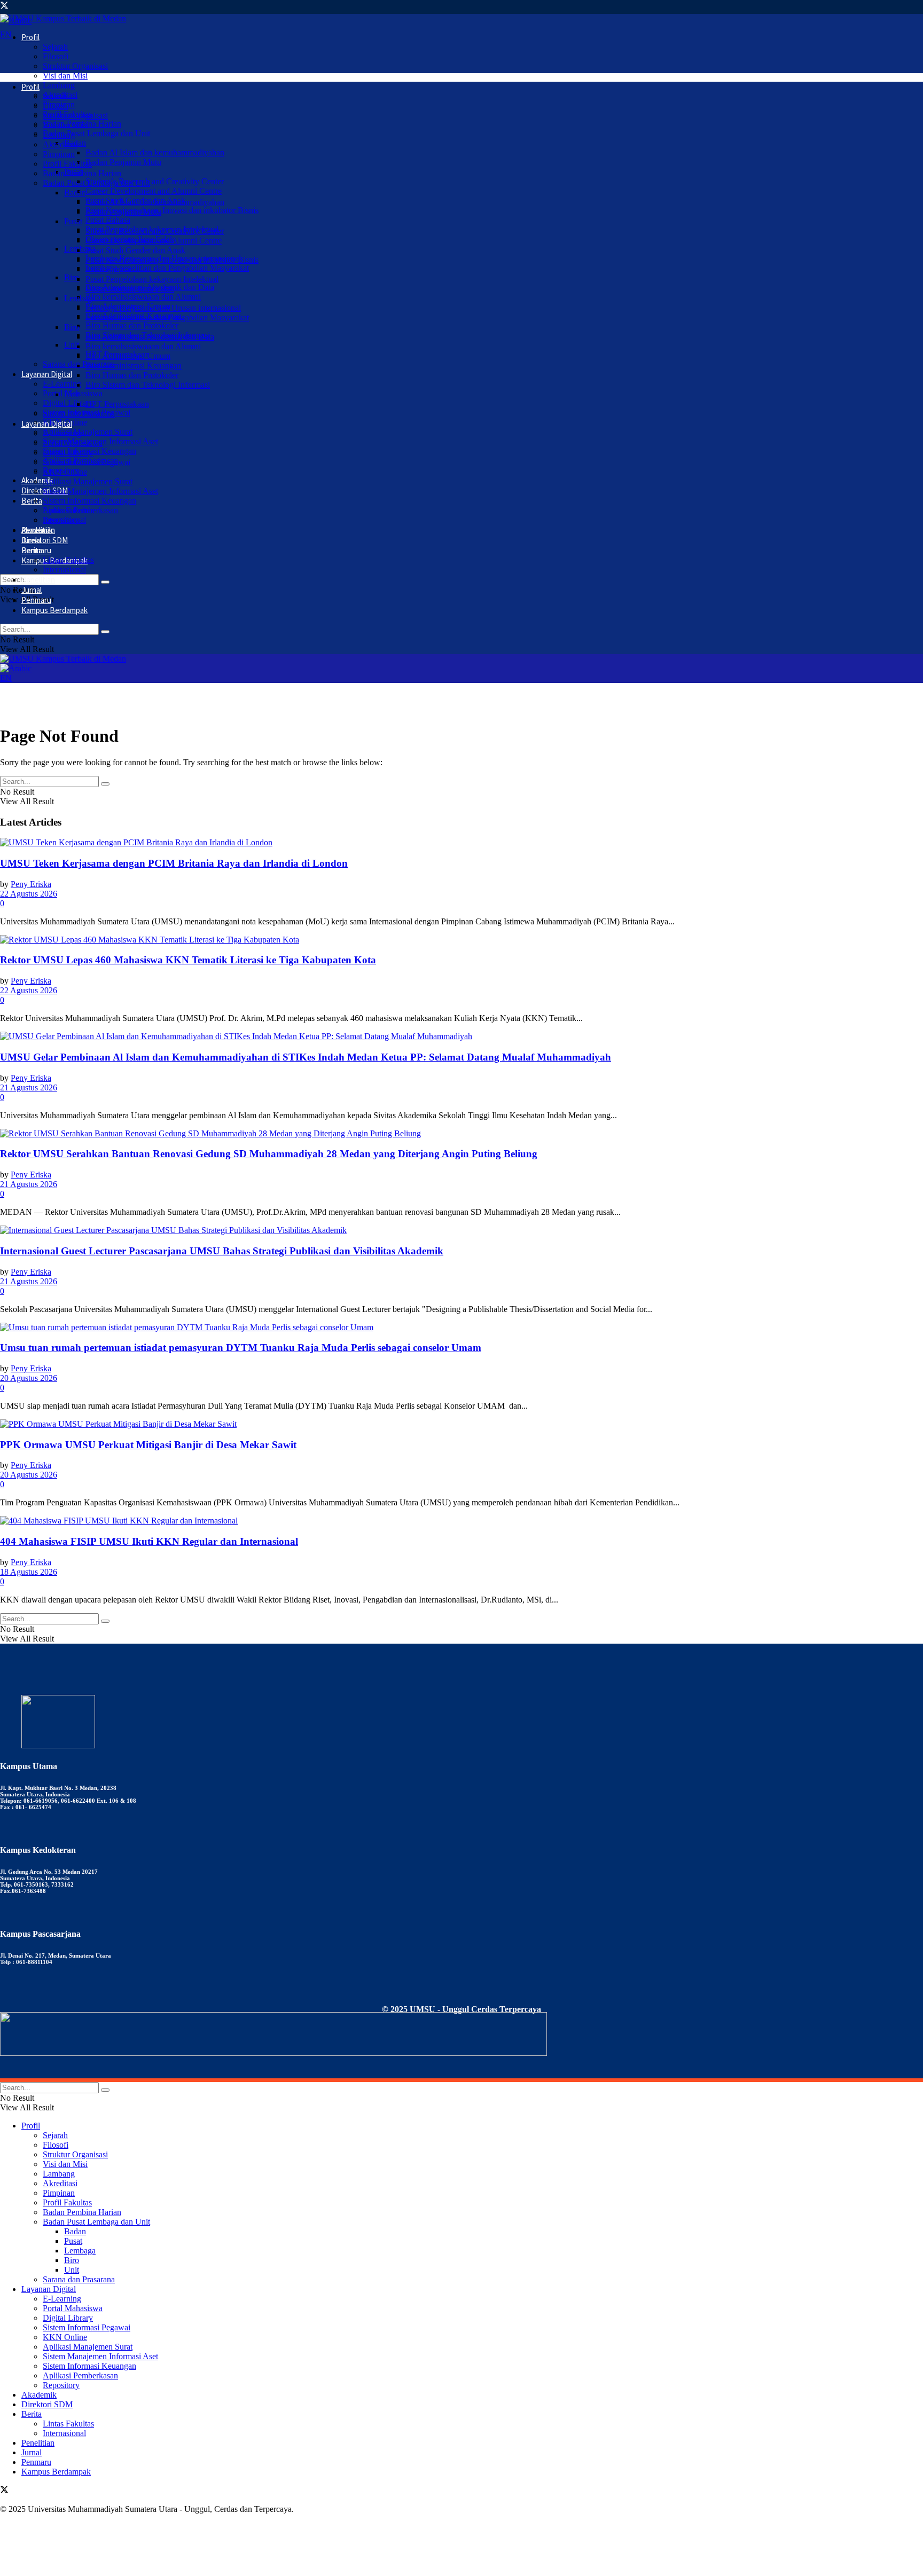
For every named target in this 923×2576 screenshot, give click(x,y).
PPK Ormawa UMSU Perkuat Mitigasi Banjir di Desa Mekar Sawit (148, 1445)
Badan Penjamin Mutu (123, 162)
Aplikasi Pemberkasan (80, 510)
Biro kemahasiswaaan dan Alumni (143, 297)
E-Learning (62, 384)
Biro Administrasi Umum (128, 356)
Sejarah (55, 47)
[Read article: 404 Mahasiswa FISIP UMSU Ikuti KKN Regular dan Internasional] (461, 1521)
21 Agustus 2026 (29, 1087)
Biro (72, 277)
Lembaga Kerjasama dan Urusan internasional (163, 308)
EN (6, 34)
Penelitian (38, 580)
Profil (30, 37)
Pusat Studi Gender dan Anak (135, 250)
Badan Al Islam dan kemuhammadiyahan (155, 152)
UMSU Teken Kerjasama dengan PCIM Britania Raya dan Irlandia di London (174, 863)
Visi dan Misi (65, 76)
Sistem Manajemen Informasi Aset (100, 491)
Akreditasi (60, 144)
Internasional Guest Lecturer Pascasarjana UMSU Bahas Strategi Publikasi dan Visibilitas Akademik (222, 1251)
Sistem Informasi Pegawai (87, 462)
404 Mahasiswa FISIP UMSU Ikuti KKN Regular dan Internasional (149, 1541)
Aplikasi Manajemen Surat (88, 432)
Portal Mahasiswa (73, 443)
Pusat (73, 221)
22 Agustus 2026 (29, 894)
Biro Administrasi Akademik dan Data (150, 337)
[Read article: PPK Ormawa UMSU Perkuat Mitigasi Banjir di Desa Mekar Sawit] (461, 1424)
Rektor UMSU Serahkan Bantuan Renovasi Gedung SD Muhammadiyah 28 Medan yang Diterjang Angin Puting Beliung (269, 1154)
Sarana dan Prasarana (79, 414)
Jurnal (32, 590)
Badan (75, 193)
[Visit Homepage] (63, 18)
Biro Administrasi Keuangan (134, 366)
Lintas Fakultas (68, 560)
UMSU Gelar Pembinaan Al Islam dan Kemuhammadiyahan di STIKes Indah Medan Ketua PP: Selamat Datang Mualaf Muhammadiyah (306, 1057)
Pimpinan (59, 154)
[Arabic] (16, 668)
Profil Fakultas (67, 164)
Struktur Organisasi (75, 66)
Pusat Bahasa (108, 220)
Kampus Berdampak (54, 610)
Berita (32, 501)
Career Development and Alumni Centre (154, 191)
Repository (61, 520)
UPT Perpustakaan (117, 404)
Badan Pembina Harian (82, 173)
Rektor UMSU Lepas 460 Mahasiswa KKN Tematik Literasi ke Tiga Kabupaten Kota (188, 960)
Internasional (64, 570)
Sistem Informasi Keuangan (89, 501)
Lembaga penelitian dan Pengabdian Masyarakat (167, 268)
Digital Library (68, 403)
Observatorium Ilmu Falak (130, 289)
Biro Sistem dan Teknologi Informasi (148, 385)
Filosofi (56, 56)
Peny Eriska (31, 884)
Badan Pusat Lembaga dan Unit (96, 133)
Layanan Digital (47, 374)
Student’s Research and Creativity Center (155, 181)
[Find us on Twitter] (4, 7)
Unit (72, 345)
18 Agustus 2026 (29, 1572)
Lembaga (80, 298)
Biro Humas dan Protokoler (132, 325)
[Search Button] (105, 582)
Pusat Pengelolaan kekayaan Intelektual (152, 279)
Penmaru (36, 600)
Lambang (59, 85)
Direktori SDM (45, 540)
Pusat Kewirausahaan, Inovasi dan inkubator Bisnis (172, 210)
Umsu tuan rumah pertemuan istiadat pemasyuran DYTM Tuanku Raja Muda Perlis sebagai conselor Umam (241, 1348)
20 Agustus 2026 (29, 1378)
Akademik (37, 530)
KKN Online (65, 472)
